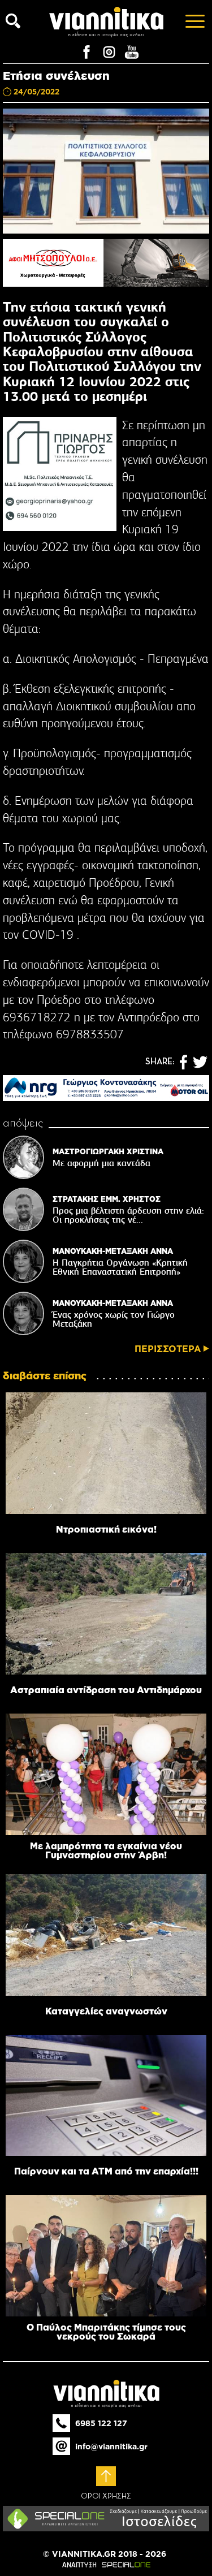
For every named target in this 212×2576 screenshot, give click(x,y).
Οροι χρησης (106, 2496)
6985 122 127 (101, 2423)
